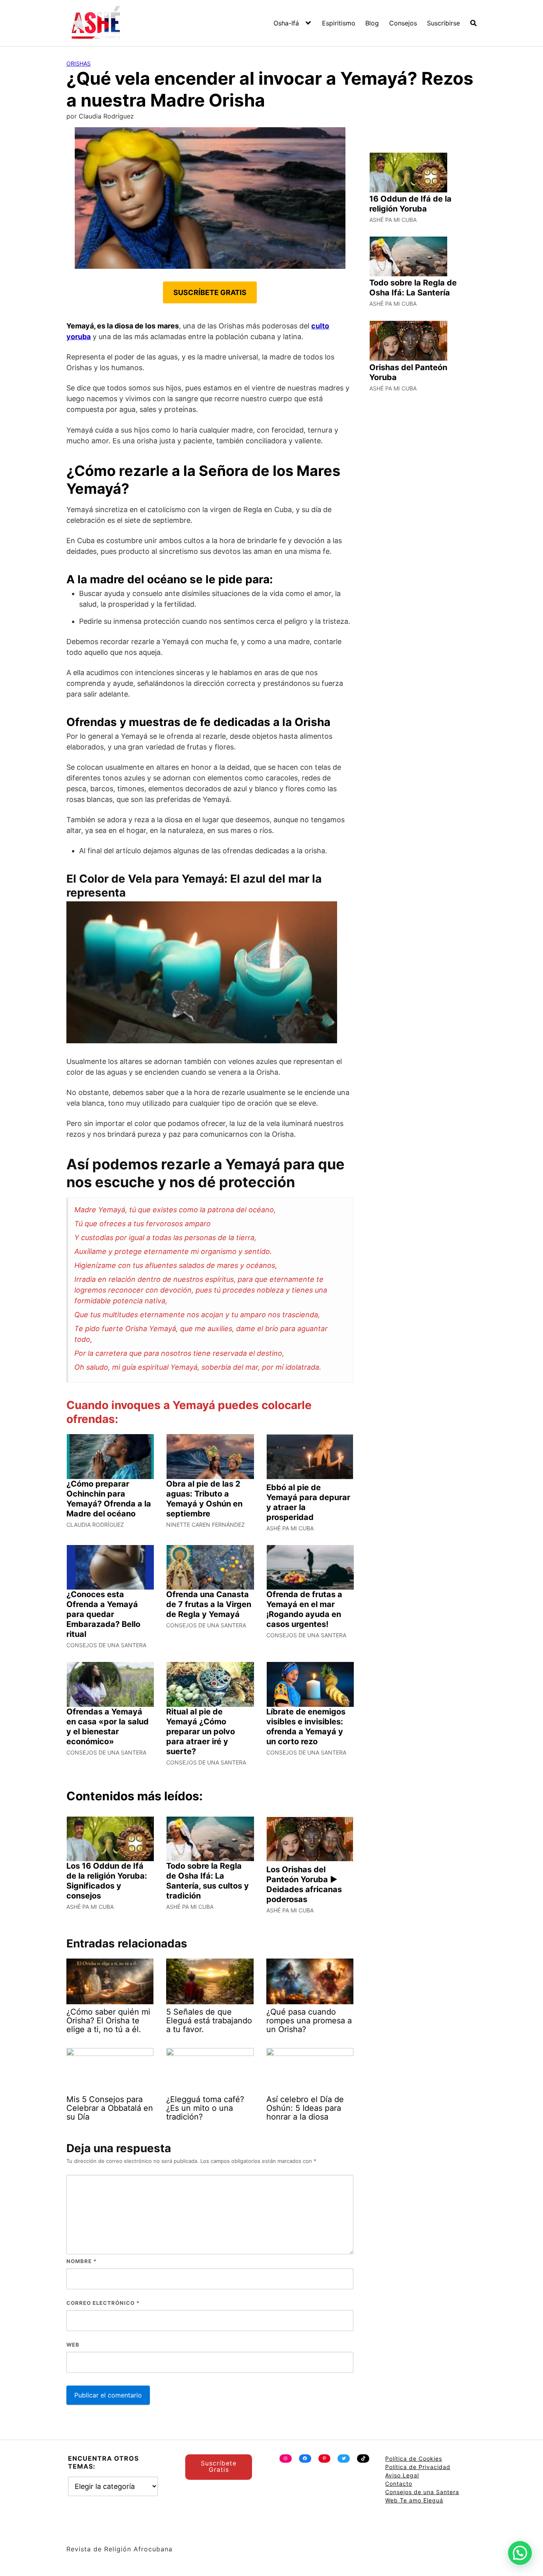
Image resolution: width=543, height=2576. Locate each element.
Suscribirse (443, 23)
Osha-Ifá (286, 23)
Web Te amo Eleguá (414, 2500)
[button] (520, 2553)
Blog (372, 23)
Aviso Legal (402, 2475)
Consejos (403, 23)
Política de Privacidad (418, 2467)
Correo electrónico (103, 2303)
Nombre (81, 2261)
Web (73, 2345)
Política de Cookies (414, 2459)
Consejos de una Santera (422, 2492)
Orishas (79, 63)
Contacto (399, 2484)
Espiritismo (339, 23)
